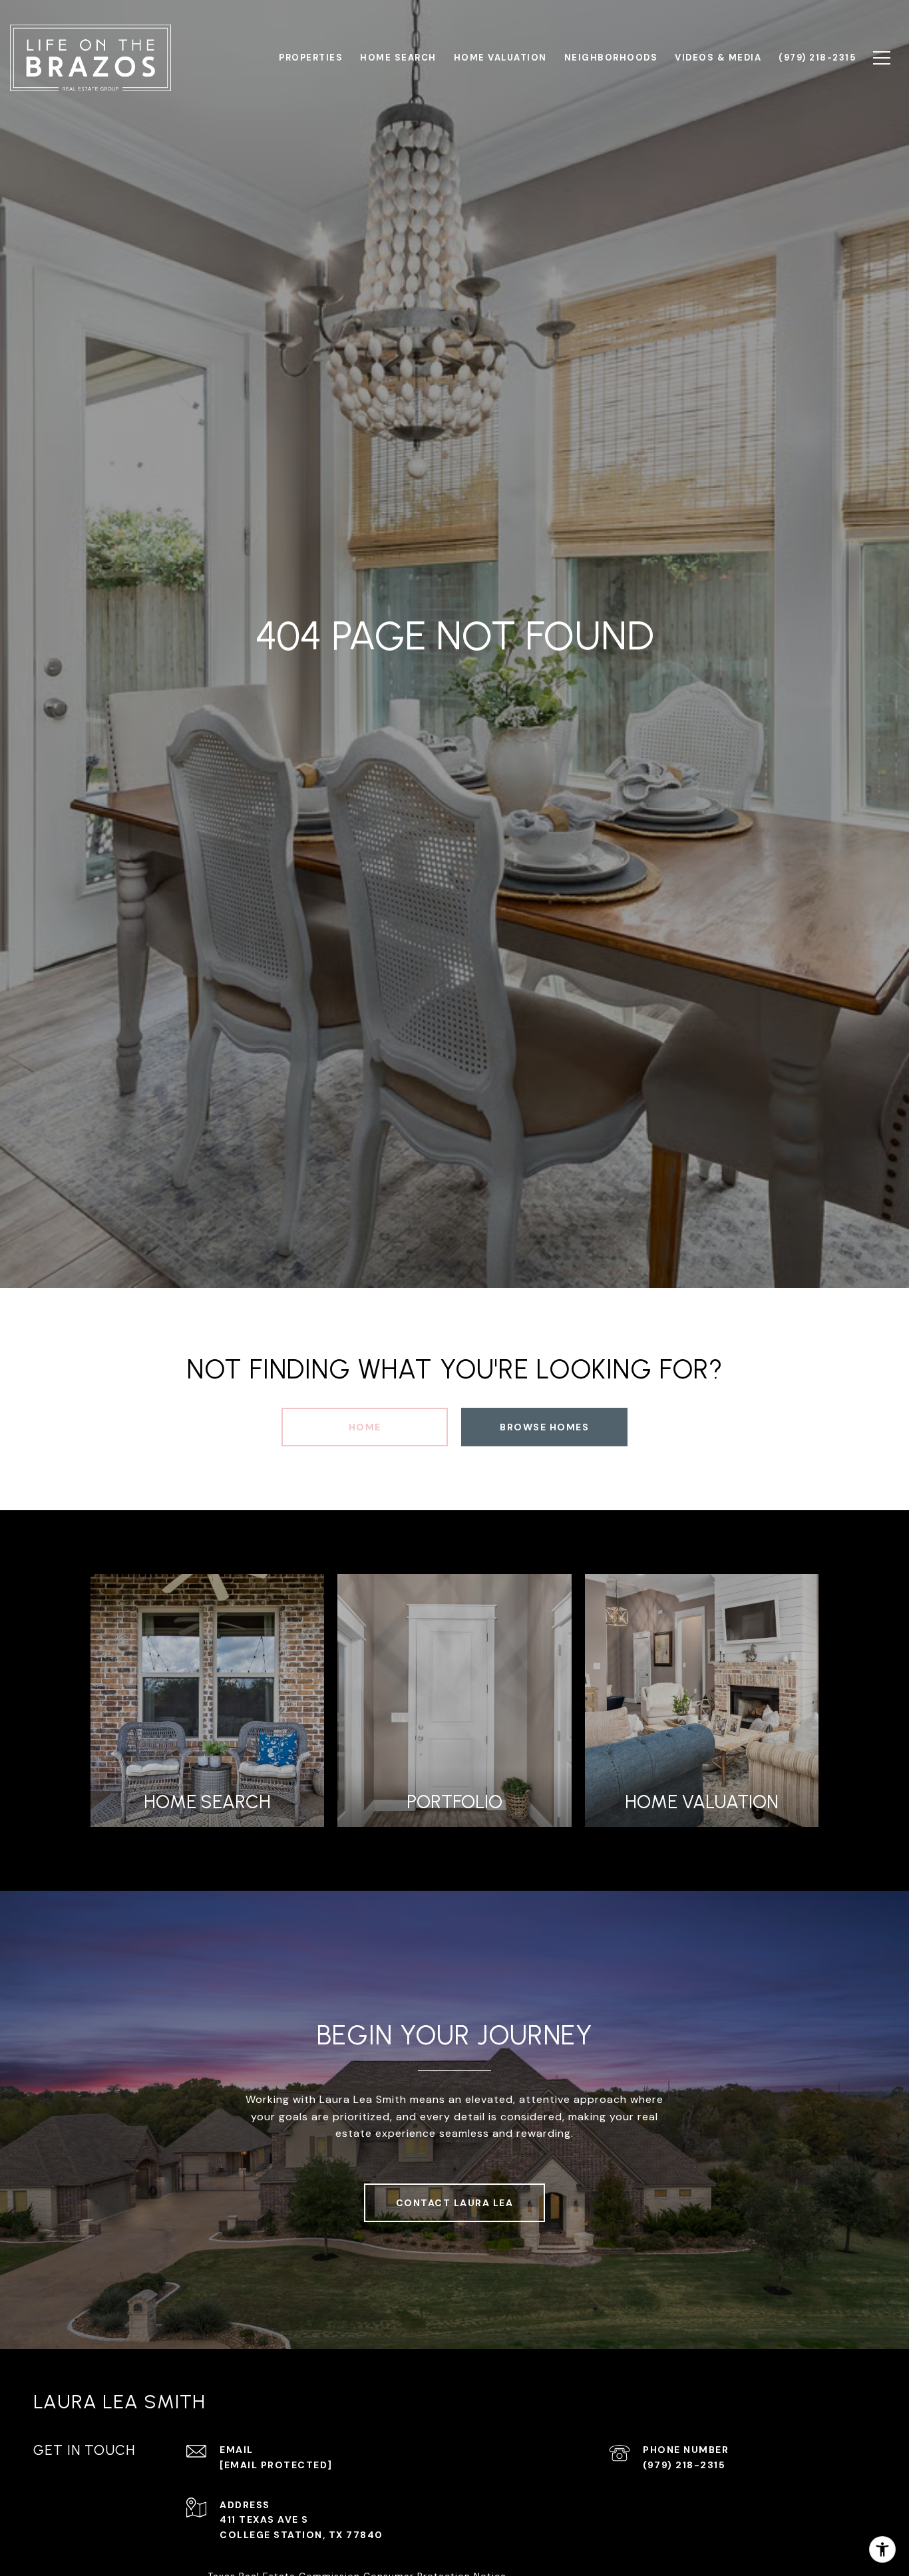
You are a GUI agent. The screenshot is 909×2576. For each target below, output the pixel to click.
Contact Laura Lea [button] (455, 2203)
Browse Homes (544, 1427)
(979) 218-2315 (684, 2465)
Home (365, 1427)
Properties (311, 58)
